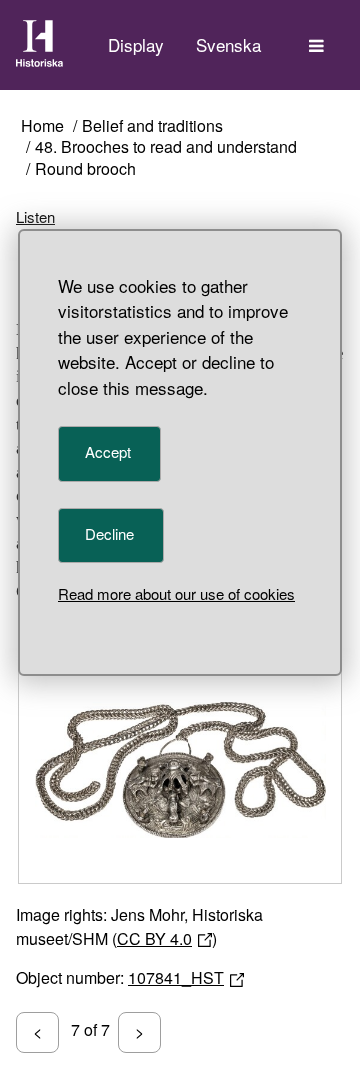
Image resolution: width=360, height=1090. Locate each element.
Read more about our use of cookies (176, 593)
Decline (109, 533)
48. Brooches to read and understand (166, 147)
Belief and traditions (152, 126)
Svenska (228, 44)
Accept (108, 451)
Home (42, 126)
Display (136, 44)
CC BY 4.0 (154, 938)
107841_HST (176, 977)
